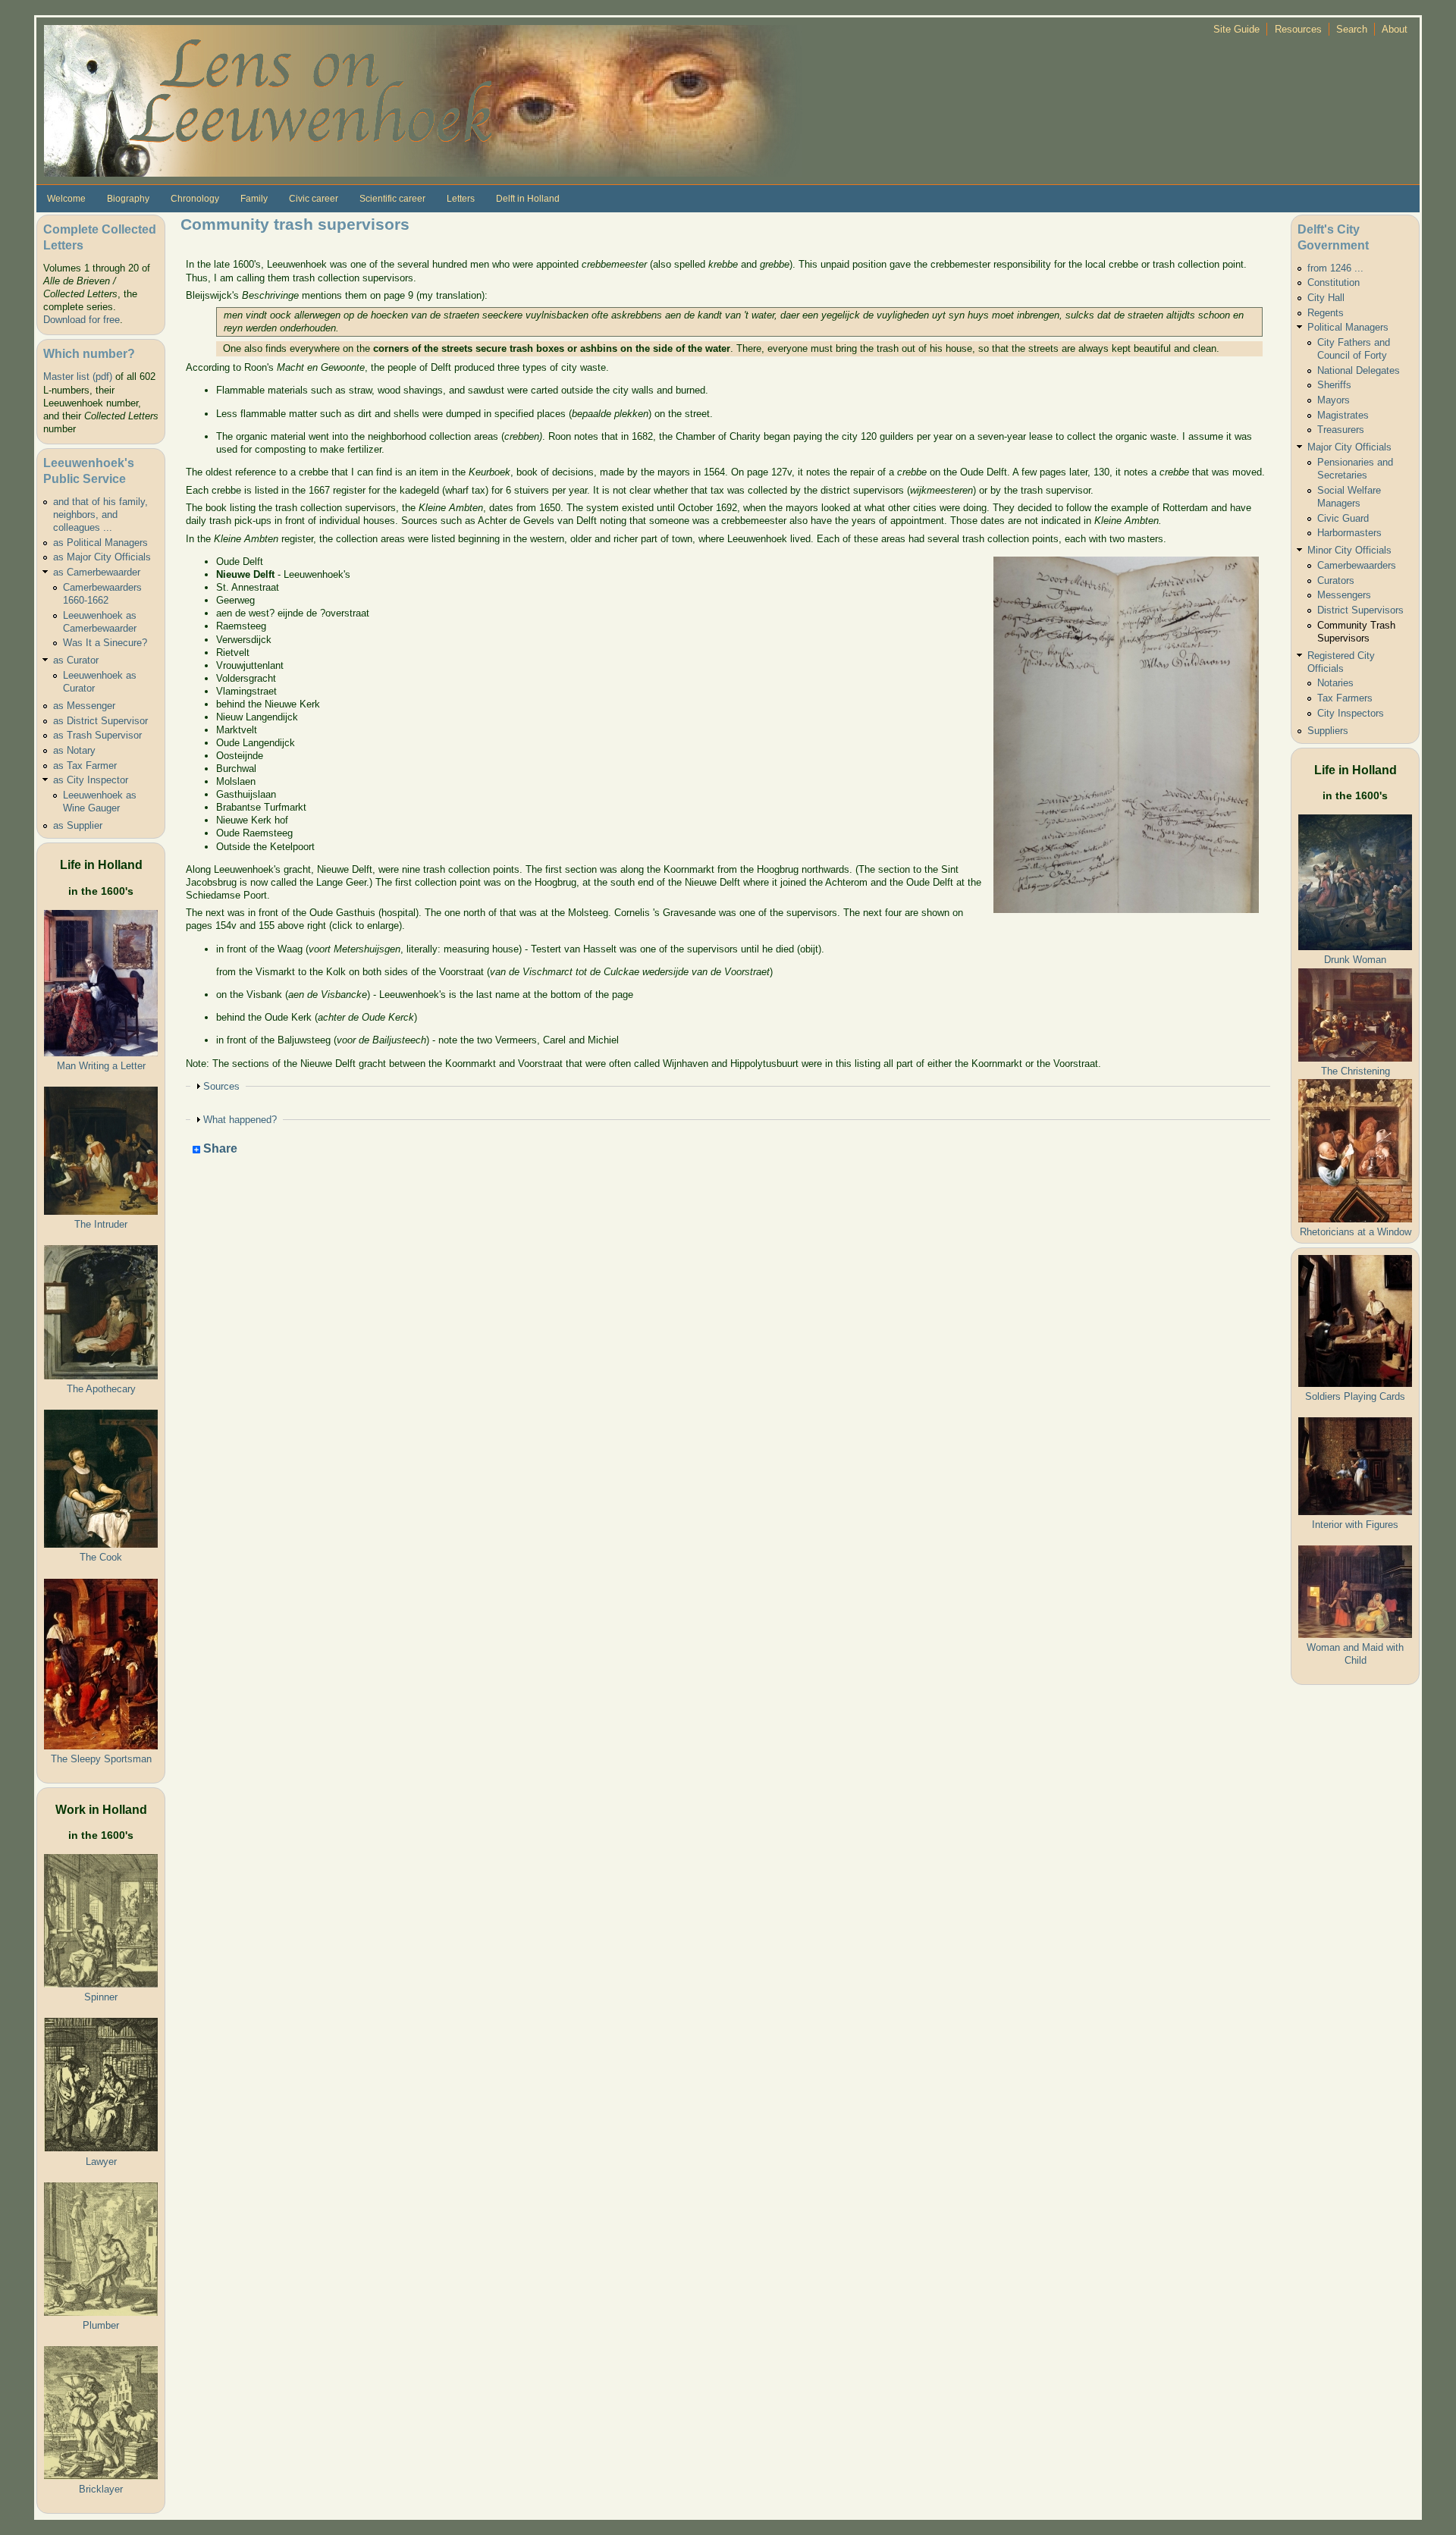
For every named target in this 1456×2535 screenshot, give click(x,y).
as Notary (74, 750)
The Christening (1356, 1071)
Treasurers (1341, 430)
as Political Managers (100, 543)
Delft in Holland (528, 199)
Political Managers (1348, 327)
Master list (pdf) (78, 376)
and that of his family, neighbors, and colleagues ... (100, 515)
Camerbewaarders (1357, 565)
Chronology (195, 199)
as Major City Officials (102, 557)
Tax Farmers (1345, 698)
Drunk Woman (1355, 960)
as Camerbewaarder (97, 572)
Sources (221, 1086)
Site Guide (1236, 29)
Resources (1298, 29)
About (1395, 29)
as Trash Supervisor (97, 735)
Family (254, 199)
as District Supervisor (100, 721)
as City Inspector (91, 780)
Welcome (66, 199)
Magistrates (1343, 415)
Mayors (1334, 400)
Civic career (314, 199)
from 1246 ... (1335, 268)
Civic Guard (1343, 518)
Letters (461, 199)
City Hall (1326, 298)
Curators (1336, 580)
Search (1352, 29)
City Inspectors (1351, 713)
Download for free (82, 320)
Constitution (1334, 282)
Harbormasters (1349, 533)
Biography (128, 199)
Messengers (1344, 595)
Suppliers (1328, 731)
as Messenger (84, 706)
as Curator (76, 660)
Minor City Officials (1349, 550)
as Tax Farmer (85, 766)
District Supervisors (1360, 610)
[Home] (423, 100)
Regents (1326, 313)
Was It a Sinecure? (105, 643)
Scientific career (392, 199)
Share (219, 1149)
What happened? (240, 1120)
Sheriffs (1334, 385)
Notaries (1335, 683)
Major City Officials (1349, 447)
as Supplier (78, 825)
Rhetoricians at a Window (1356, 1232)
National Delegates (1359, 370)
